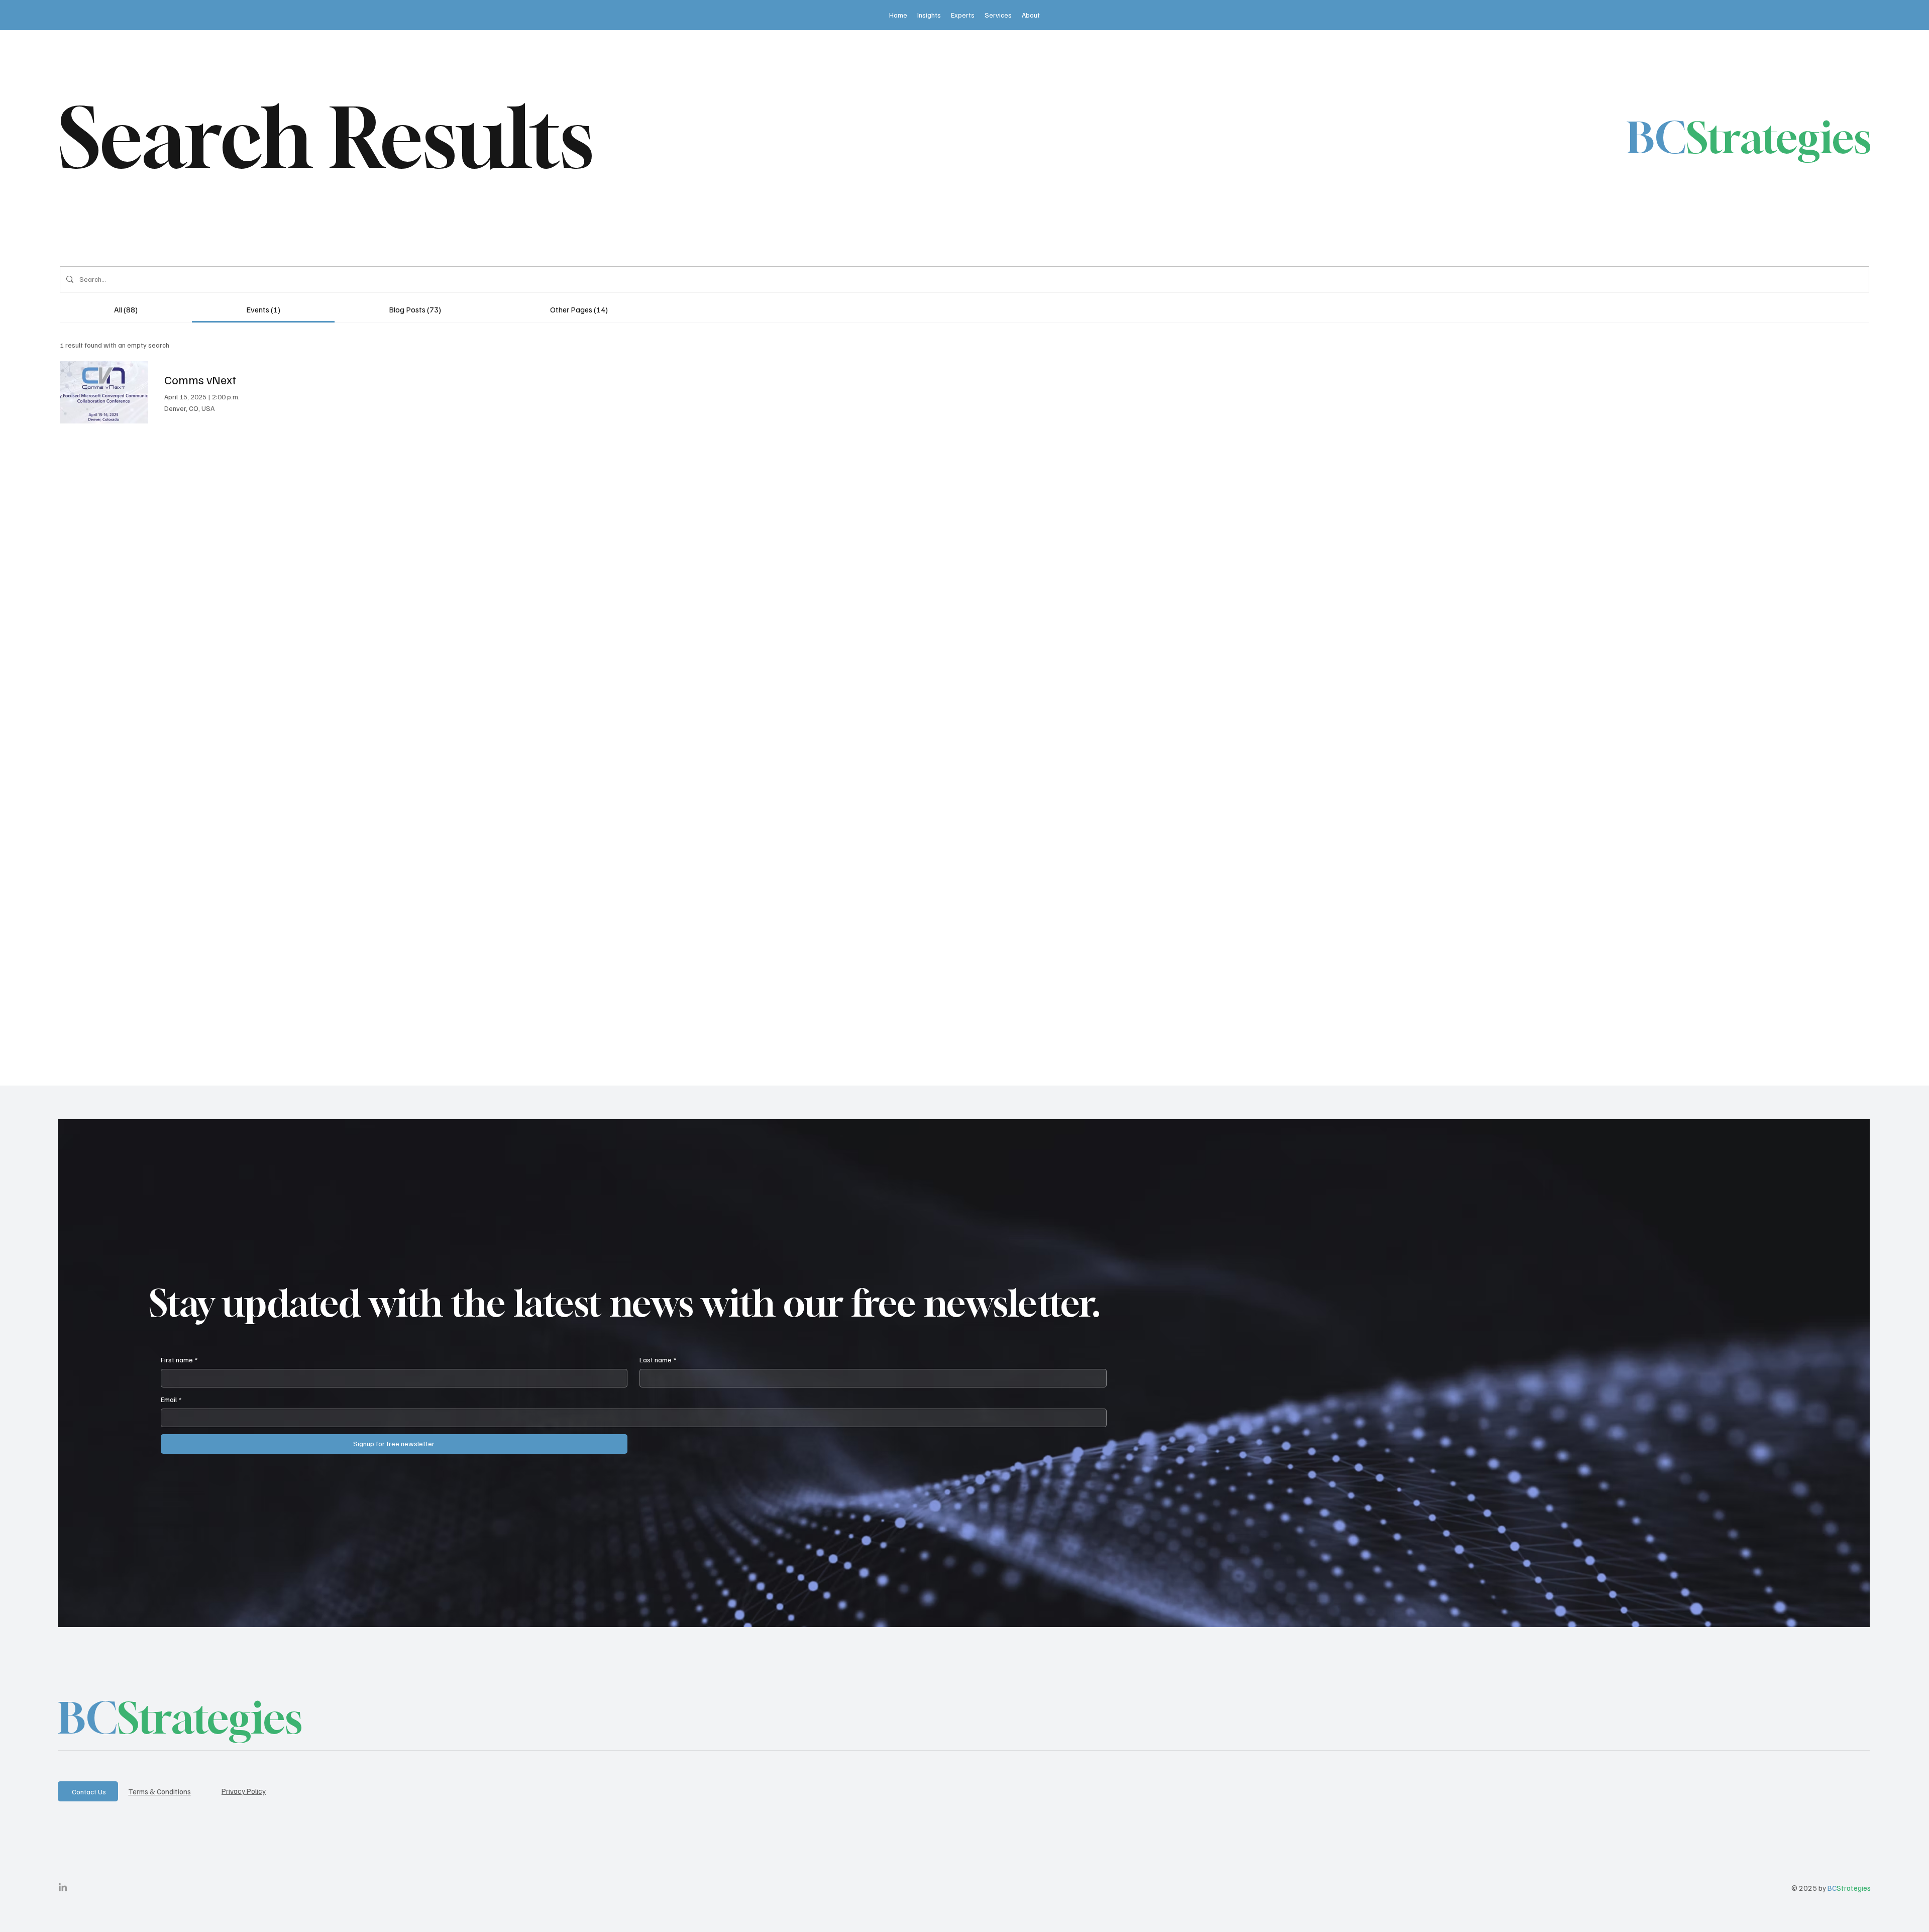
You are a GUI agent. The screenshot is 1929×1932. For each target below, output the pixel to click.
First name (179, 1360)
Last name (658, 1360)
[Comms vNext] (104, 392)
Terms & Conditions (159, 1791)
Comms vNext (200, 379)
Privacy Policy (244, 1791)
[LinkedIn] (63, 1888)
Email (171, 1399)
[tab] (126, 309)
